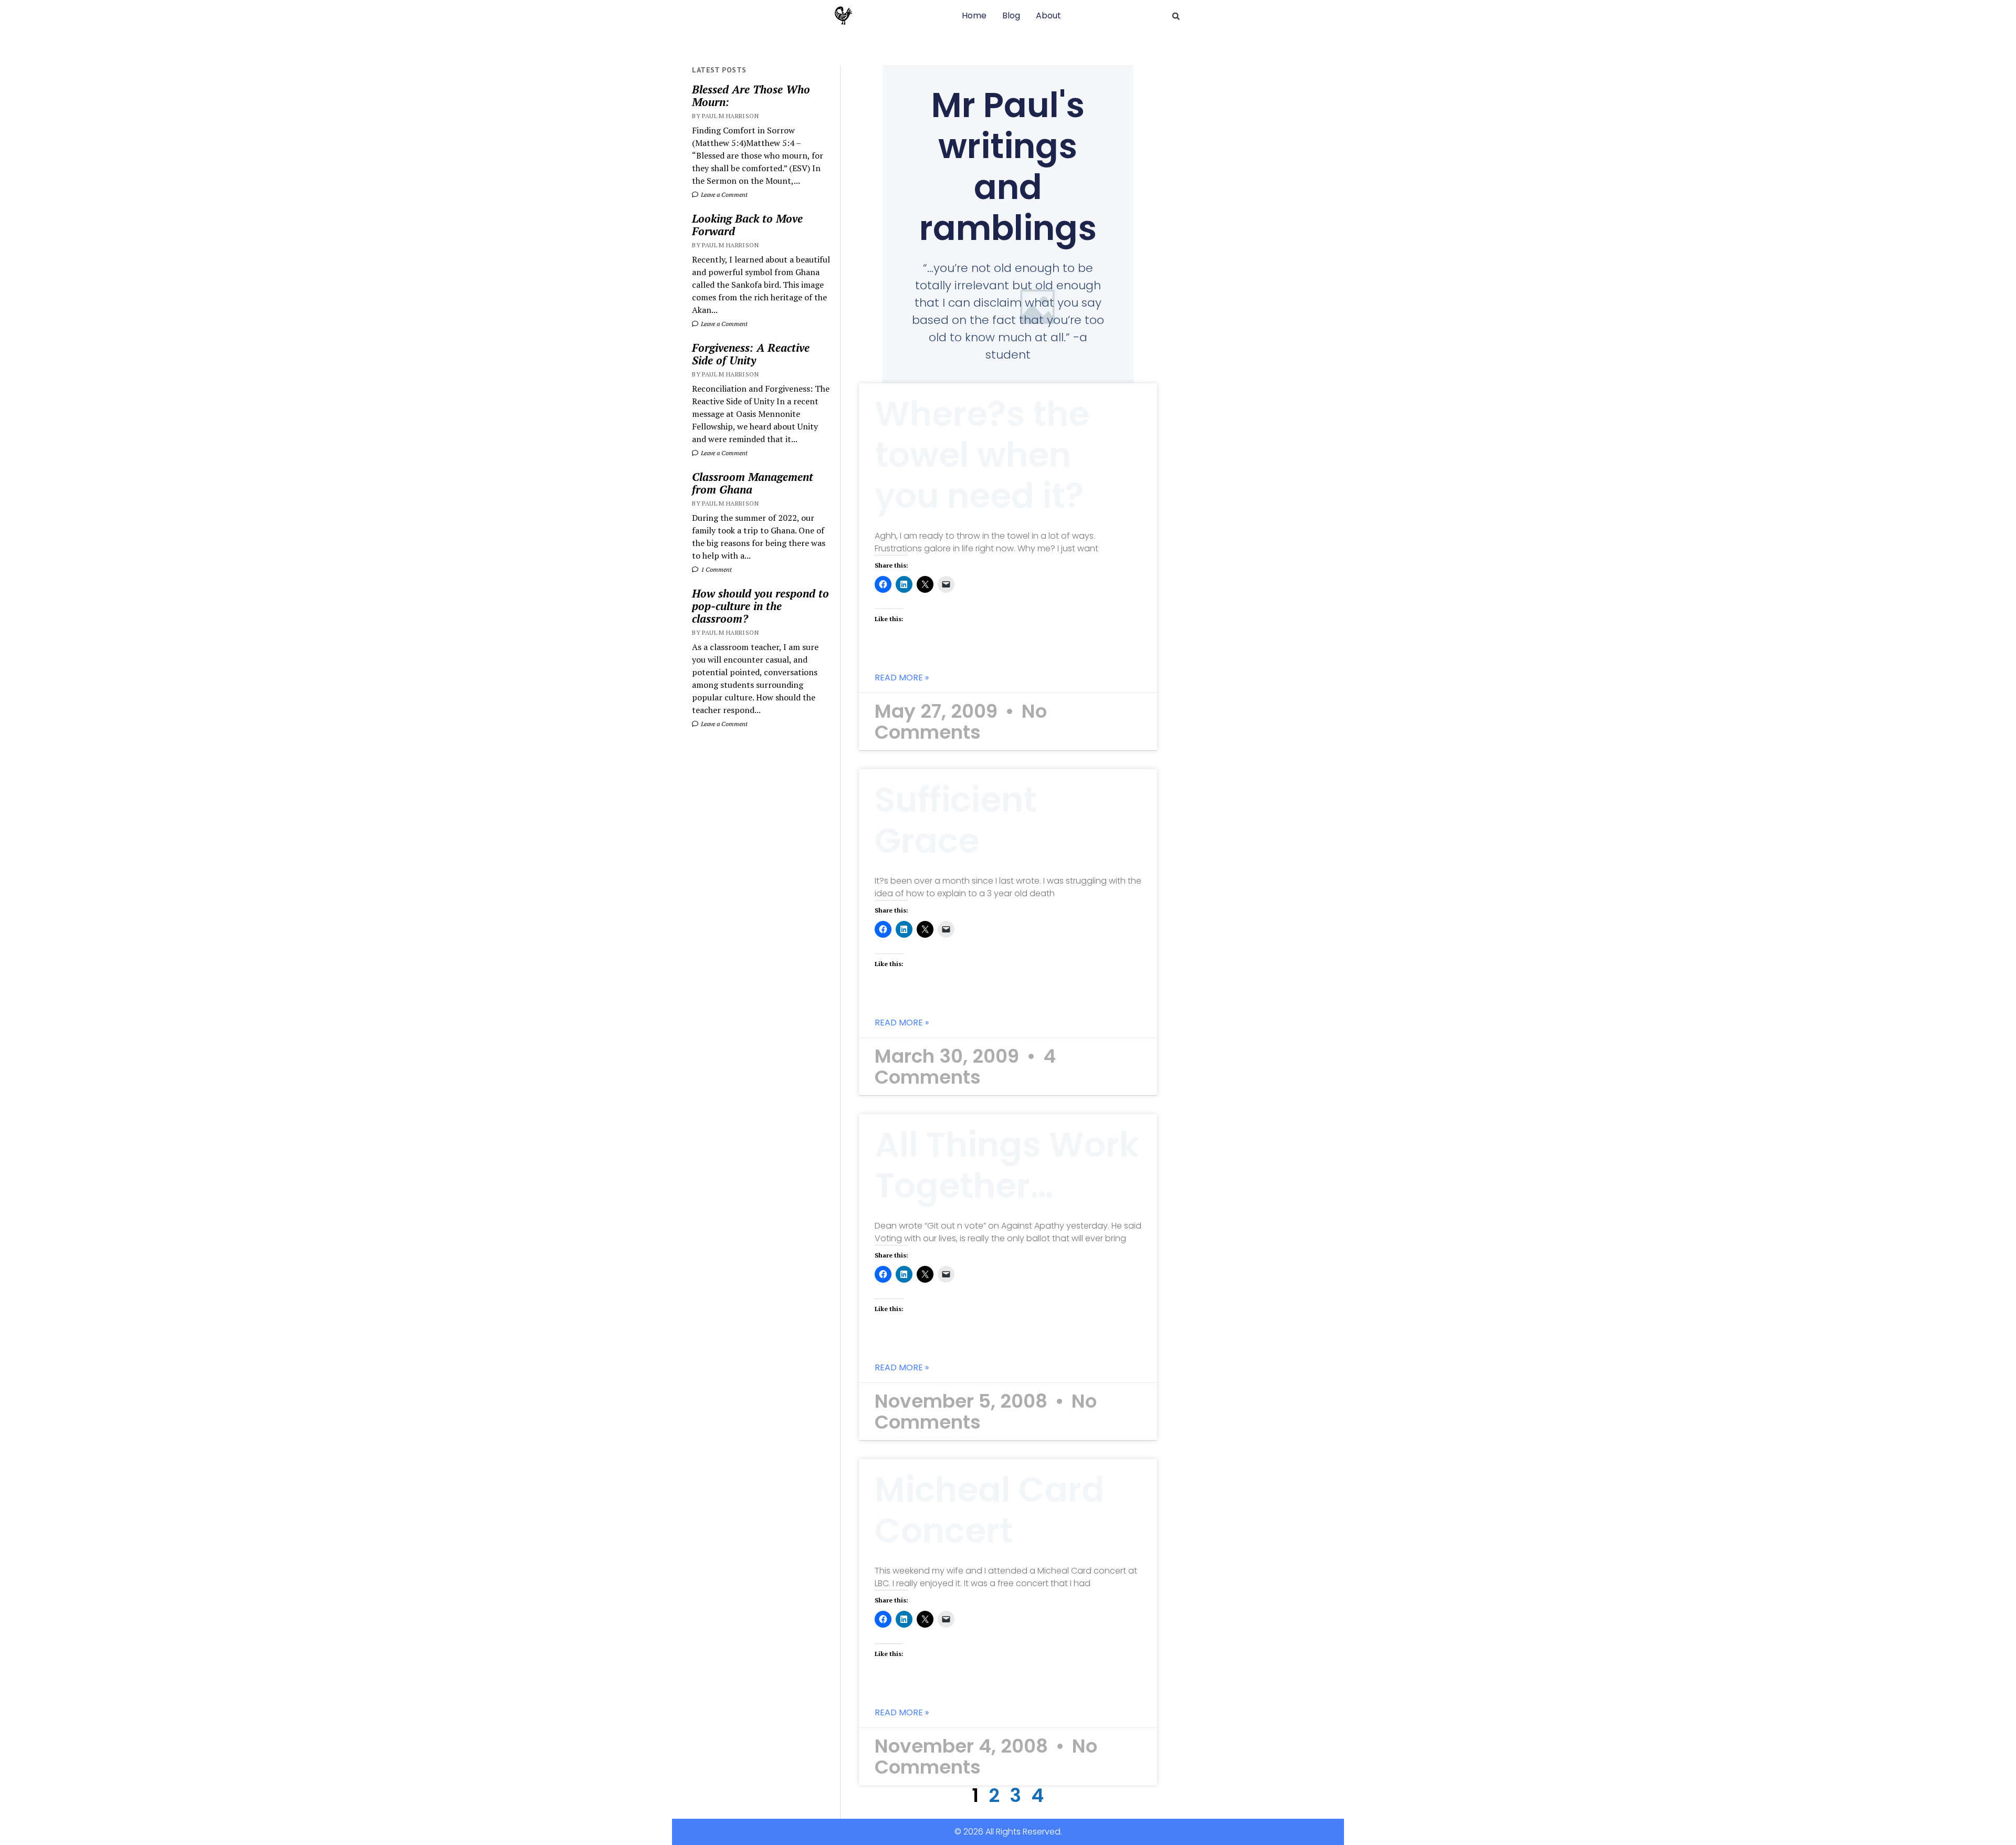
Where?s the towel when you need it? (982, 455)
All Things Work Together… (1007, 1165)
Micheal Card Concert (990, 1510)
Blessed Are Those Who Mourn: (751, 96)
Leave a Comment (723, 195)
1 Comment (716, 569)
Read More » (902, 678)
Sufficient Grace (956, 820)
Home (974, 15)
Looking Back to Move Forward (747, 225)
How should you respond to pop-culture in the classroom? (760, 606)
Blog (1011, 15)
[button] (1176, 16)
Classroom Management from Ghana (753, 483)
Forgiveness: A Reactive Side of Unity (751, 354)
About (1048, 15)
